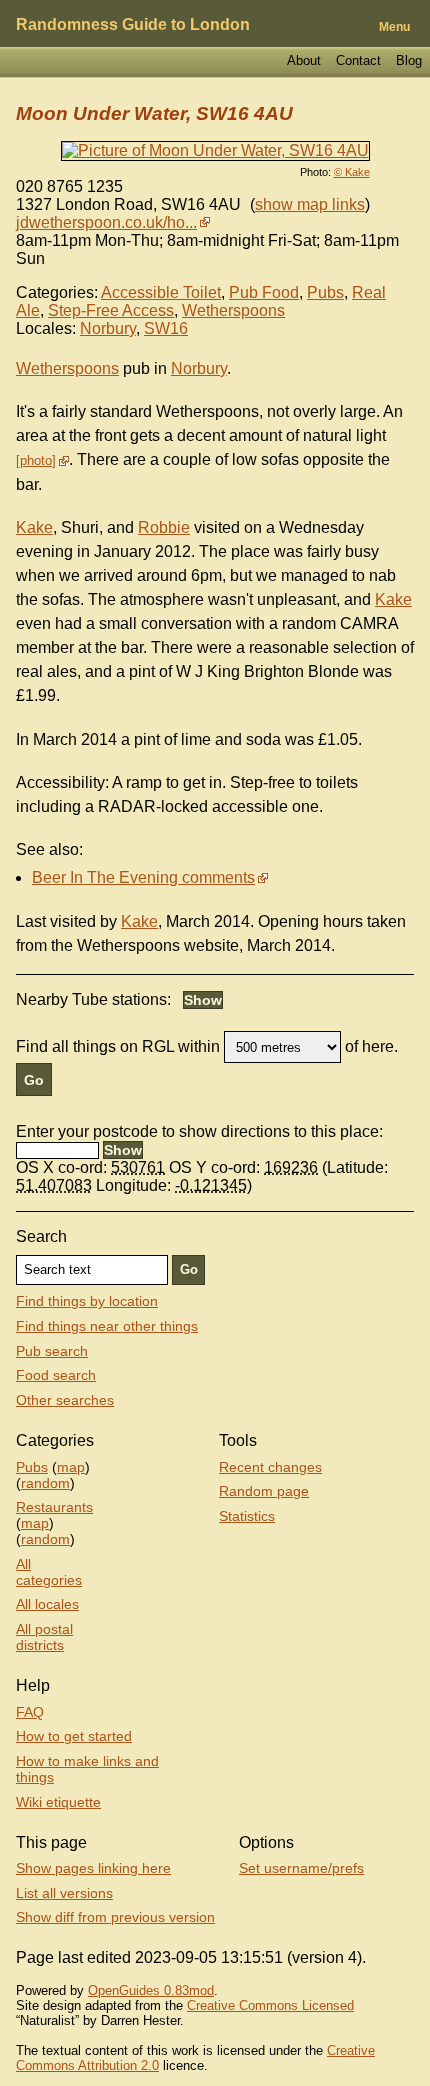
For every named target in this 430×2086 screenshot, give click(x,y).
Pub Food (264, 292)
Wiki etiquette (58, 1802)
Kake (34, 527)
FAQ (30, 1712)
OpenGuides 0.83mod (151, 1990)
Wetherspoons (233, 310)
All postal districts (44, 1637)
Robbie (164, 527)
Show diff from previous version (115, 1917)
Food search (56, 1375)
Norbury (108, 328)
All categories (49, 1572)
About (304, 60)
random (45, 1483)
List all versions (64, 1893)
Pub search (52, 1351)
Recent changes (270, 1467)
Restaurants (54, 1507)
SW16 (166, 328)
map (71, 1467)
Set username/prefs (301, 1868)
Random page (264, 1491)
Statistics (247, 1516)
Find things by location (87, 1301)
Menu (394, 27)
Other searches (65, 1400)
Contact (358, 60)
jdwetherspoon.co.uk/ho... (106, 222)
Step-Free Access (111, 310)
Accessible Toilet (161, 292)
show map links (310, 204)
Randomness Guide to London (133, 24)
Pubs (325, 292)
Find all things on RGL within (118, 1046)
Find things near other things (107, 1326)
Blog (409, 60)
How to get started (74, 1736)
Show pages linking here (93, 1868)
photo (36, 460)
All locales (47, 1604)
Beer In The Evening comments (143, 877)
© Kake (352, 172)
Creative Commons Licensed (270, 2005)
